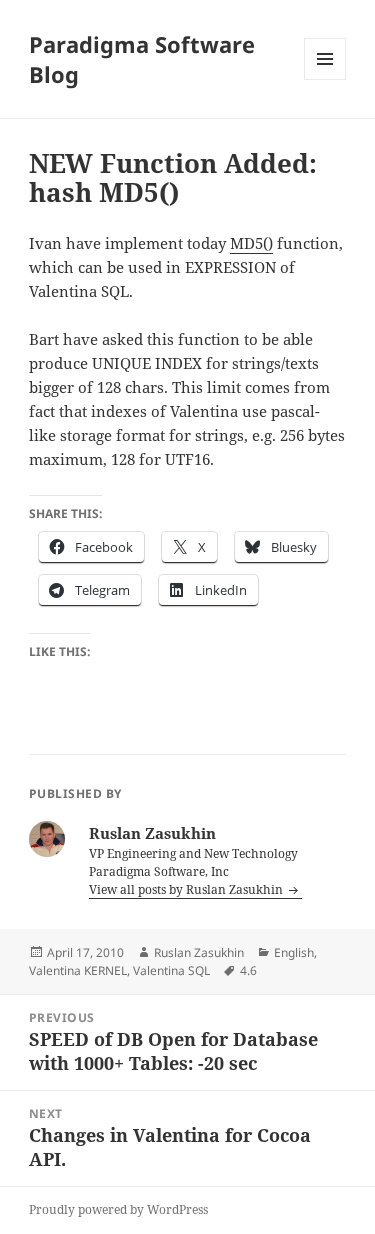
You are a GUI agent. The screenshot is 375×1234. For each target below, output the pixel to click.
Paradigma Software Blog (142, 59)
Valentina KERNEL (78, 970)
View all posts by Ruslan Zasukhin (187, 889)
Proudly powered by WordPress (118, 1209)
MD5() (251, 243)
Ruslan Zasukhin (199, 952)
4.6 (248, 970)
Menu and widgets (325, 79)
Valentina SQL (171, 970)
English (294, 952)
